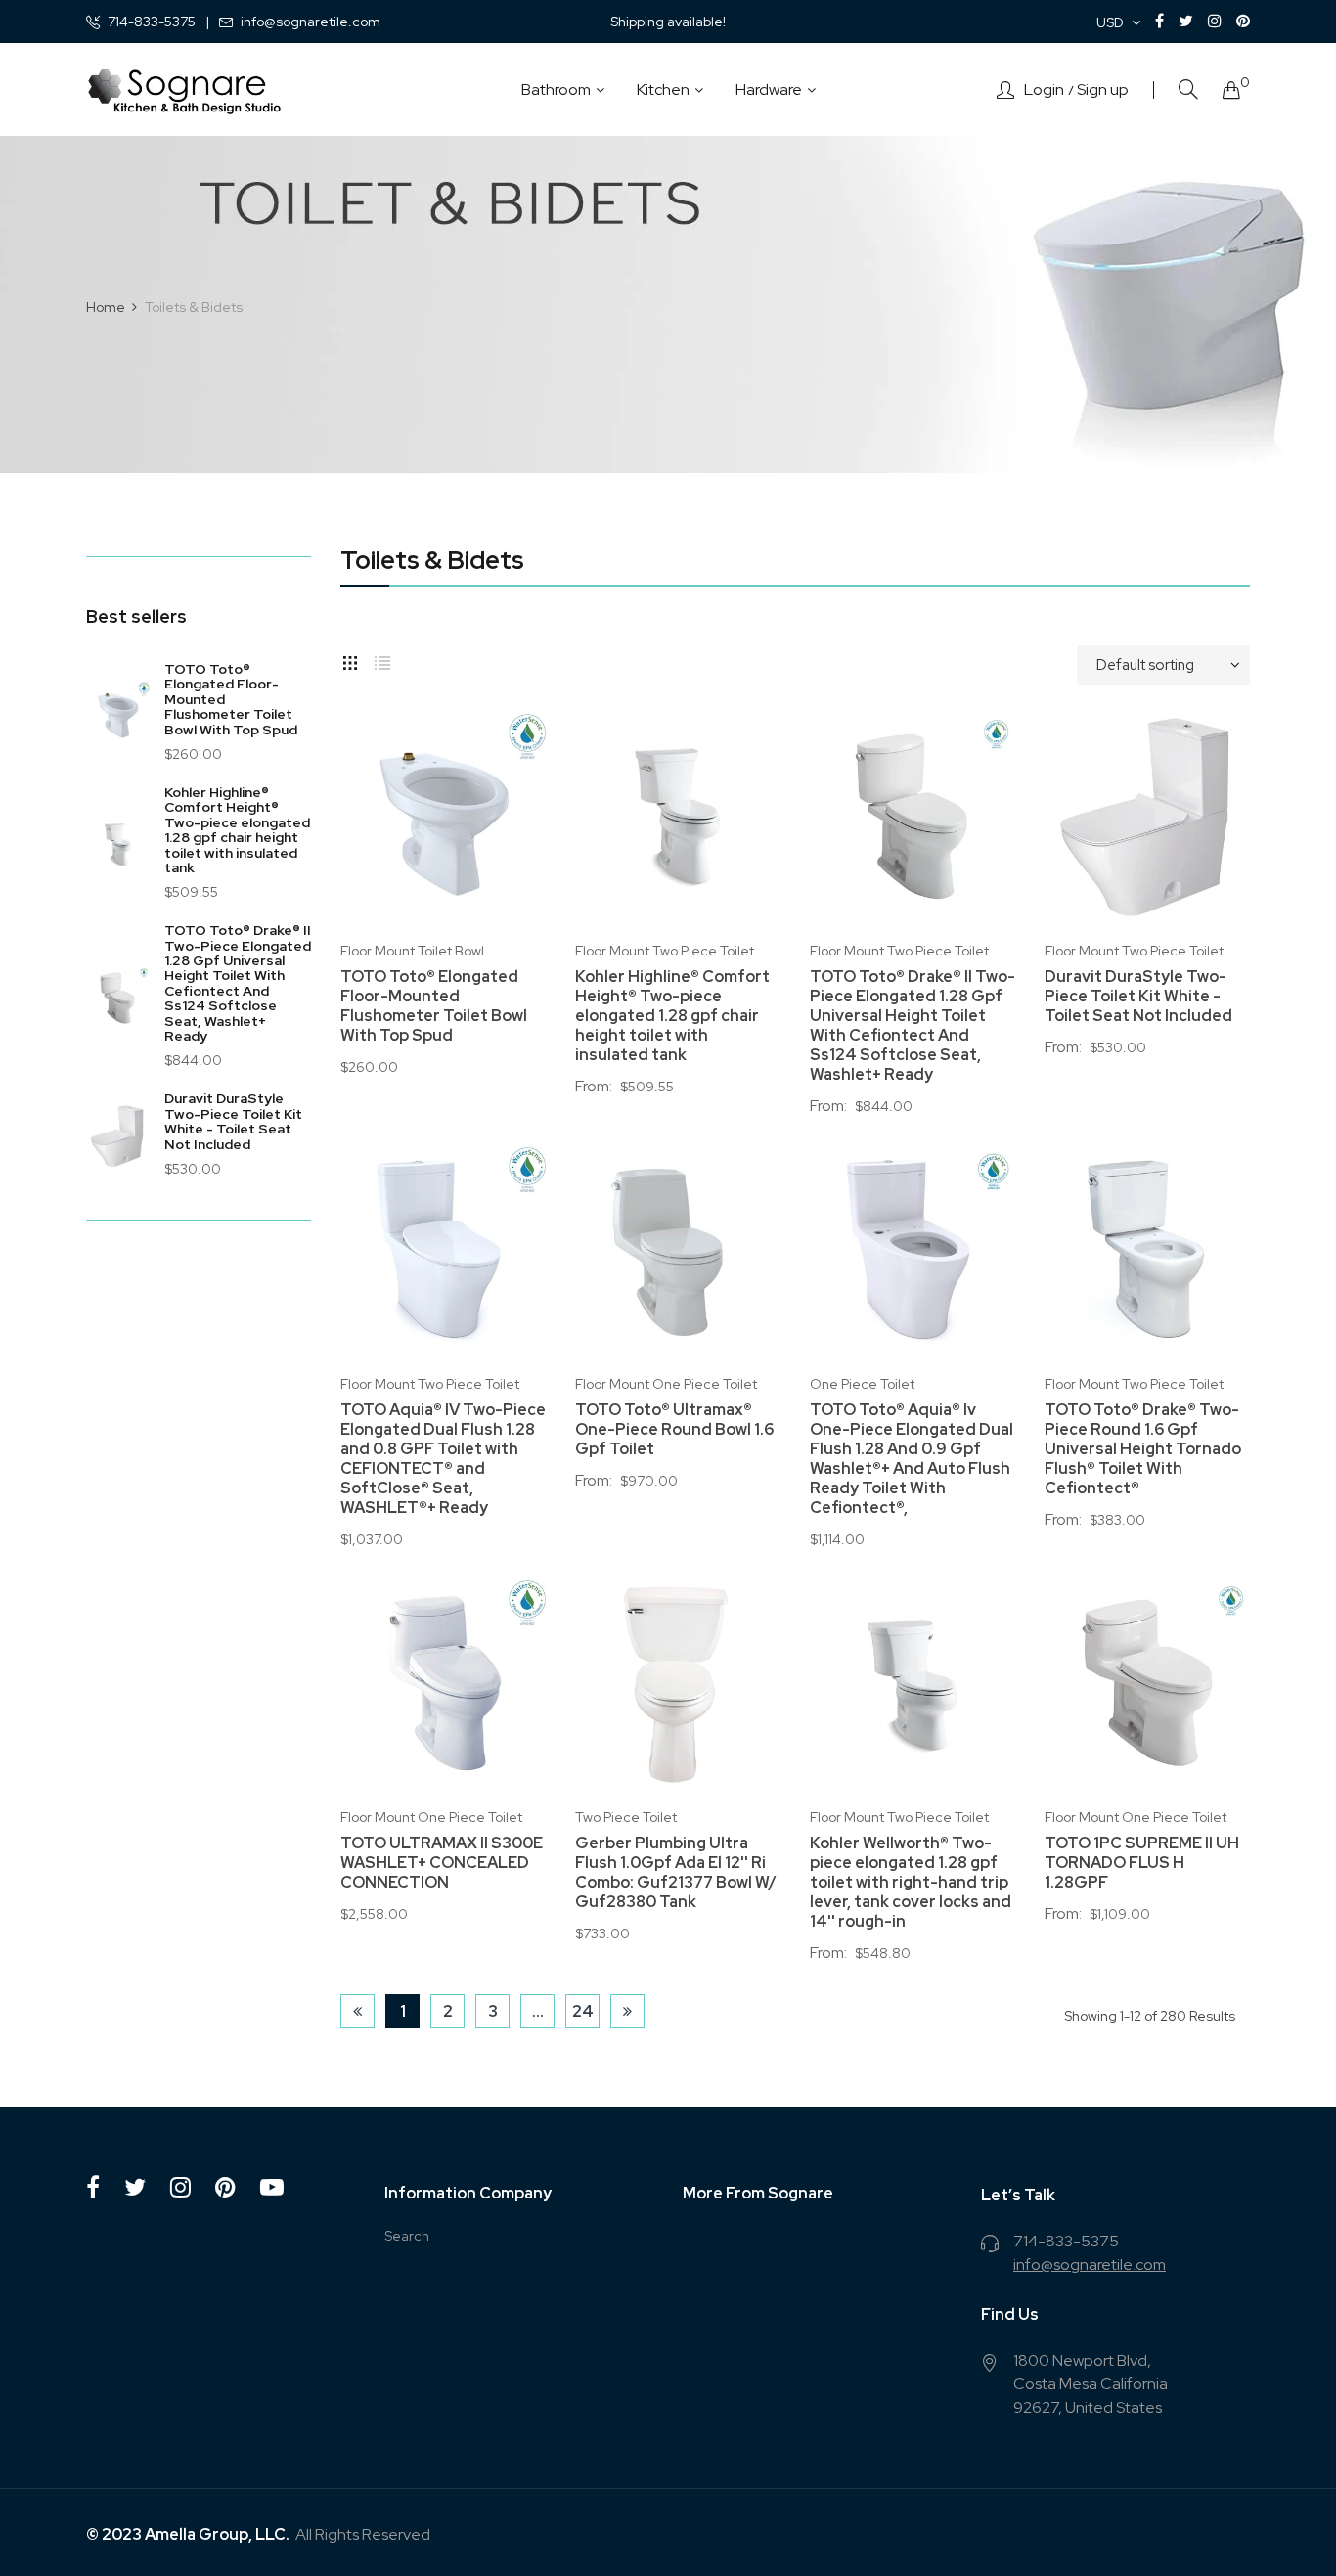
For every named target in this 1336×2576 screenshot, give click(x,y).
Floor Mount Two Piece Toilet (665, 951)
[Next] (627, 2011)
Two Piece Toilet (626, 1817)
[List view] (382, 660)
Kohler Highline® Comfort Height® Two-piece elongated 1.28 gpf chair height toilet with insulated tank (237, 830)
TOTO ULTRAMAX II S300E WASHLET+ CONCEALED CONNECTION (442, 1863)
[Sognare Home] (184, 90)
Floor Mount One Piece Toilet (666, 1384)
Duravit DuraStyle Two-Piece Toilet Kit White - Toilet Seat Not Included (233, 1121)
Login (1044, 90)
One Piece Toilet (862, 1384)
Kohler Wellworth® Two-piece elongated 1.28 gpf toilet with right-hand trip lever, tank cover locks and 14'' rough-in (911, 1883)
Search (407, 2236)
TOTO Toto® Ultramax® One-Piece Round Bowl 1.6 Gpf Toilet (674, 1430)
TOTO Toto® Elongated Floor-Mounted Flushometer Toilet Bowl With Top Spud (434, 1006)
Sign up (1103, 90)
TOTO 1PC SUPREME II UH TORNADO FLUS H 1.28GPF (1142, 1863)
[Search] (1188, 89)
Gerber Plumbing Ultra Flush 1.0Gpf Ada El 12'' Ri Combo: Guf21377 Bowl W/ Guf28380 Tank (676, 1873)
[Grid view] (350, 660)
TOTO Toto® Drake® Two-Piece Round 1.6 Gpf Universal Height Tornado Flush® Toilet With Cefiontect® (1143, 1449)
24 (583, 2011)
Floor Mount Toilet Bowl (412, 951)
